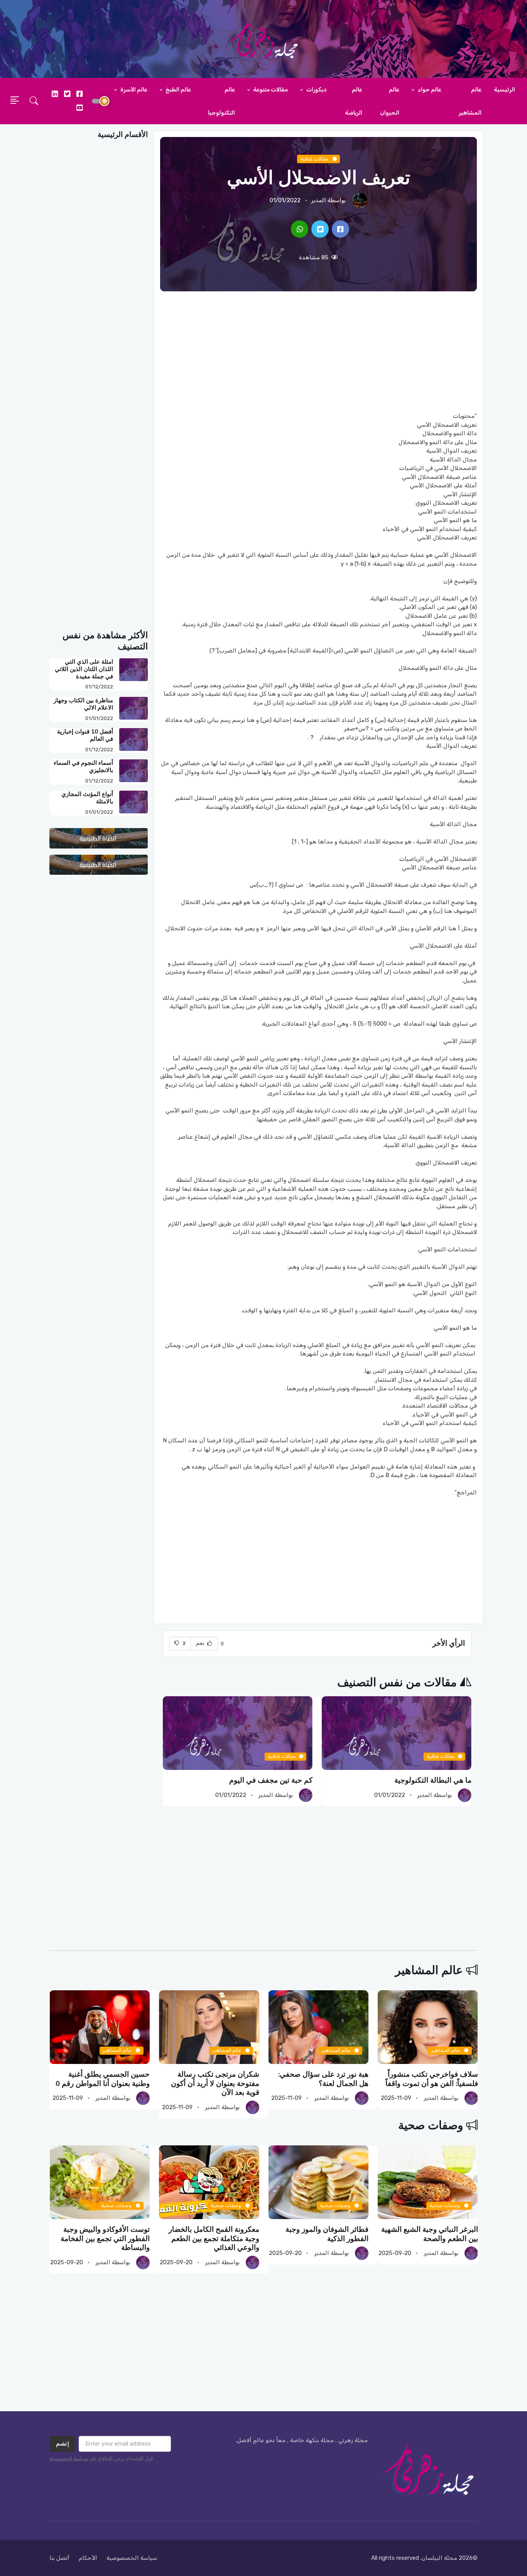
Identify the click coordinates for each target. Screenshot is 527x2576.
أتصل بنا (59, 2558)
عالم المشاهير (470, 101)
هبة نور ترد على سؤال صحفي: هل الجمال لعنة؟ (323, 2079)
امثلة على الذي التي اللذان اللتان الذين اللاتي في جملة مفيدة (84, 669)
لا (184, 1643)
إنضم (62, 2444)
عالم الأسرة (133, 90)
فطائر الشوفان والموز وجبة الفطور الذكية (327, 2234)
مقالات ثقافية (315, 159)
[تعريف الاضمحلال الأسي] (340, 229)
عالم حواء (429, 90)
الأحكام (88, 2558)
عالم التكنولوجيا (221, 101)
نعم (201, 1643)
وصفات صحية (431, 2126)
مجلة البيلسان (439, 2558)
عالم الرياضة (354, 101)
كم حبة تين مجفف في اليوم (271, 1780)
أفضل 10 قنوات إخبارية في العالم (85, 735)
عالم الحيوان (390, 101)
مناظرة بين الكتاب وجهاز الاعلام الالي (83, 704)
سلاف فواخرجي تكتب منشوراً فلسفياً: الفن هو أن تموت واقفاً (431, 2079)
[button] (34, 101)
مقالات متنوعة (270, 90)
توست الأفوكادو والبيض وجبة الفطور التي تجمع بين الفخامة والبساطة (105, 2239)
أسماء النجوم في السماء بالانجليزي (83, 767)
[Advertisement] (318, 352)
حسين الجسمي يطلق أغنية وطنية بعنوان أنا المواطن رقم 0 (103, 2079)
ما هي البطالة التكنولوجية (433, 1780)
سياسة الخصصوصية (132, 2558)
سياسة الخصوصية (69, 2459)
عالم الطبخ (178, 90)
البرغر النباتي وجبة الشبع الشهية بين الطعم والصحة (429, 2234)
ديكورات (316, 90)
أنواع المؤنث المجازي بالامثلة (87, 798)
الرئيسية (504, 90)
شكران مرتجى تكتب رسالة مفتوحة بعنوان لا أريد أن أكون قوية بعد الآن (215, 2083)
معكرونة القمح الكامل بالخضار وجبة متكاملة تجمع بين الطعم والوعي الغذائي (214, 2239)
